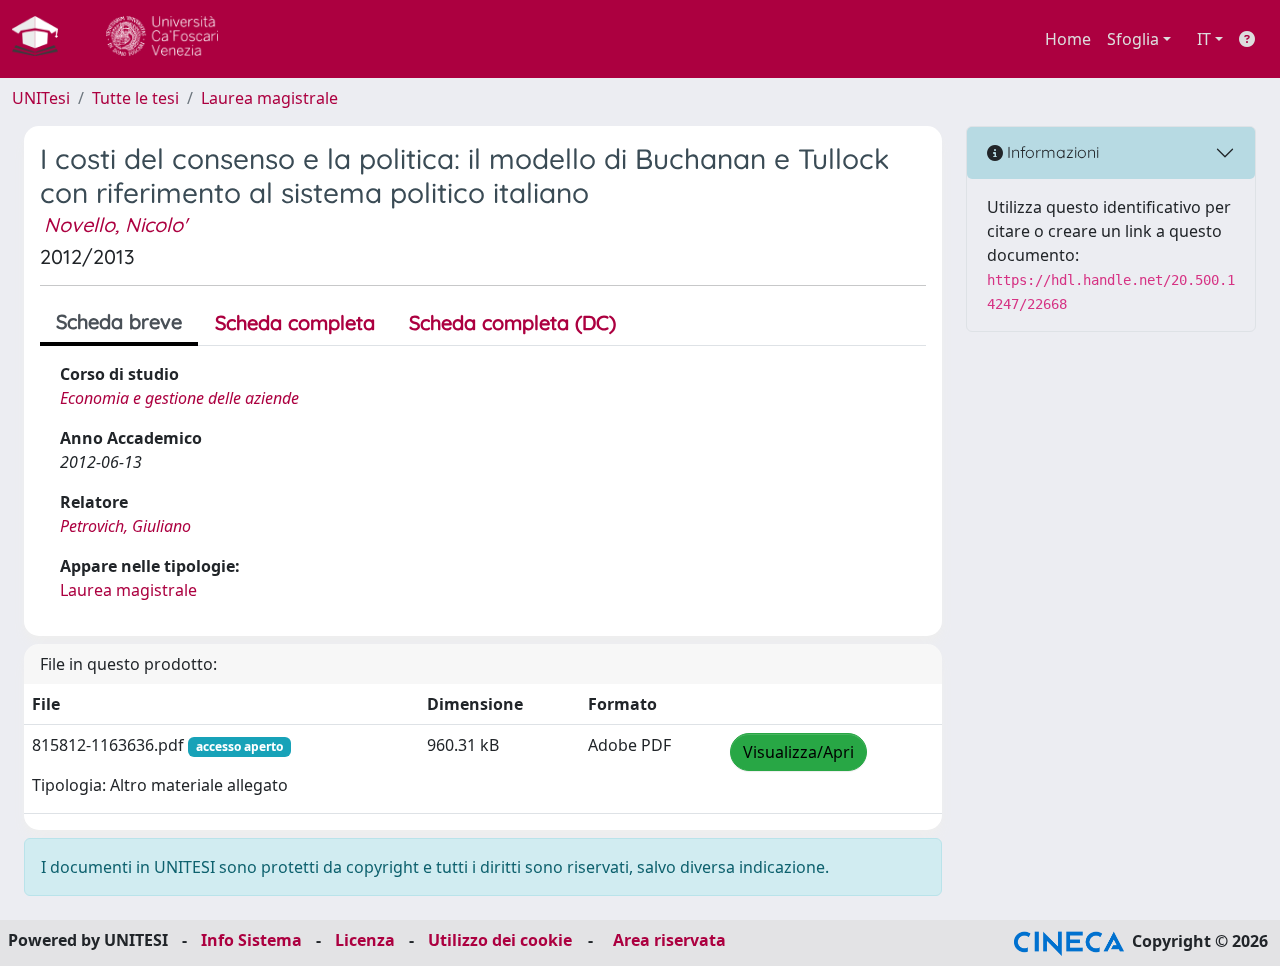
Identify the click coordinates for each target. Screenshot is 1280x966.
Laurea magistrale (269, 98)
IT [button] (1204, 39)
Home (1068, 39)
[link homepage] (43, 39)
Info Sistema (251, 940)
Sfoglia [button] (1133, 39)
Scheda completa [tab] (295, 322)
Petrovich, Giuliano (125, 526)
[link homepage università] (162, 39)
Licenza (365, 940)
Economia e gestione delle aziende (179, 398)
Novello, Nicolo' (115, 224)
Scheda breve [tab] (119, 321)
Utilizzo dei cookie (500, 940)
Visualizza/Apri (798, 752)
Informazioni (1051, 152)
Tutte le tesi (135, 98)
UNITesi (41, 98)
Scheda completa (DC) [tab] (512, 322)
